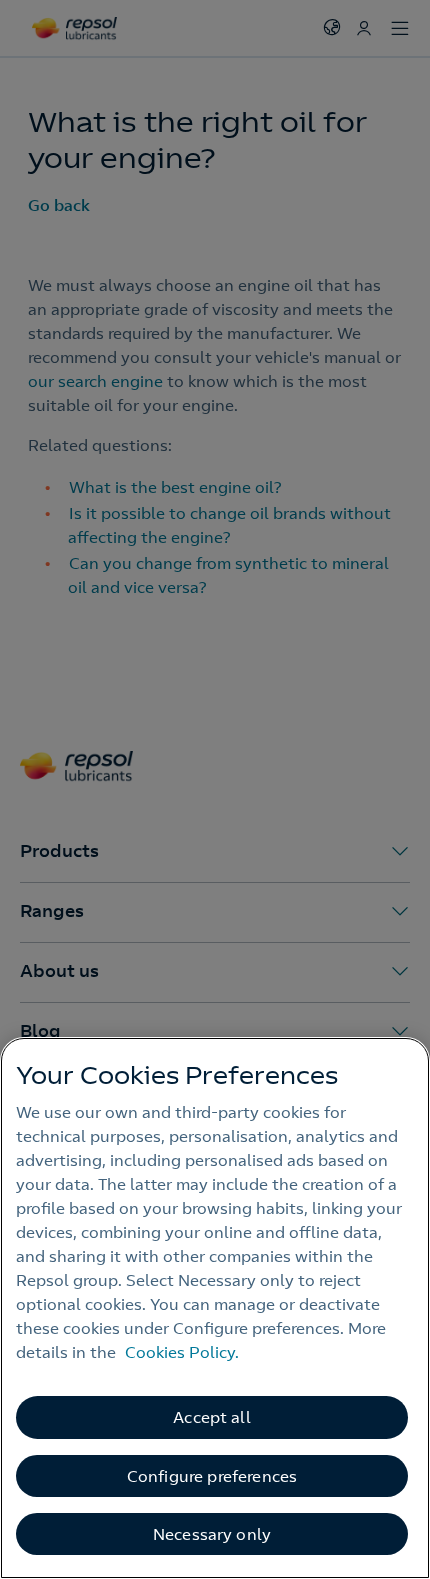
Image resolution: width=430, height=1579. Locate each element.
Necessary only (212, 1534)
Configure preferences (212, 1476)
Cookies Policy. (182, 1352)
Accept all (212, 1417)
